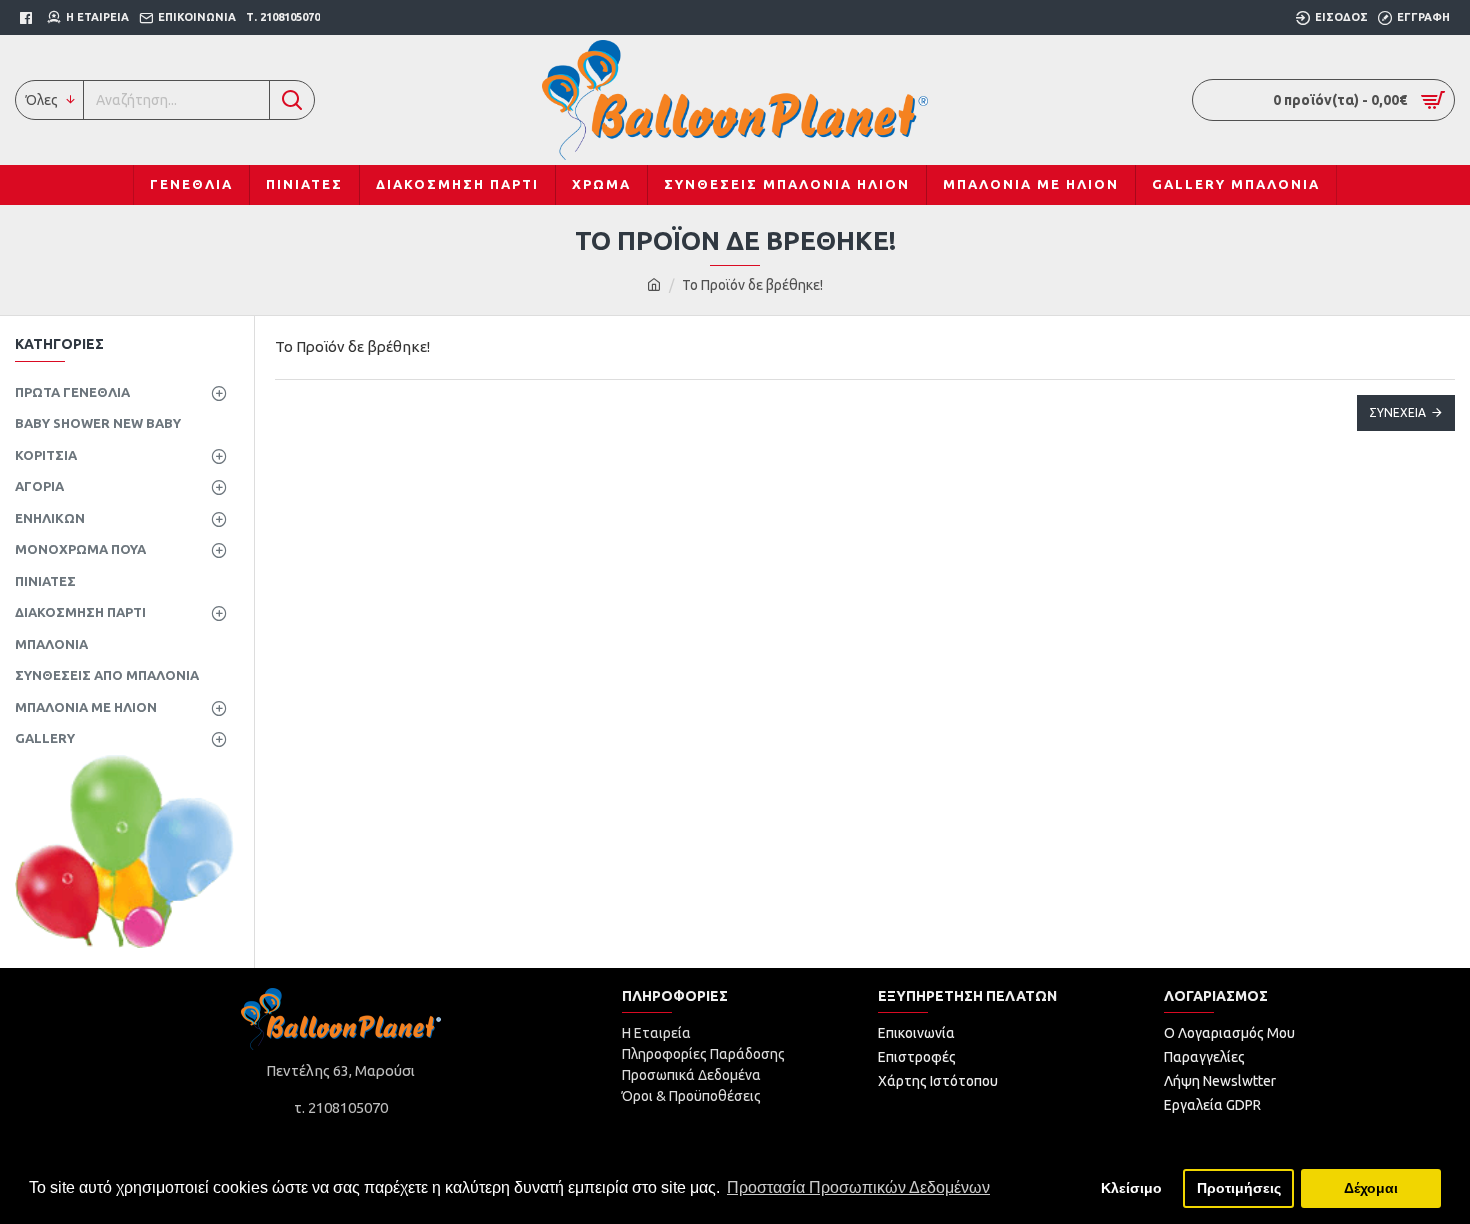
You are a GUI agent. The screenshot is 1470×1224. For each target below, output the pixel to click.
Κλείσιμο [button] (1131, 1188)
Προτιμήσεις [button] (1239, 1188)
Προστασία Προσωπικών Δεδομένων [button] (858, 1187)
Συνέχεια (1397, 412)
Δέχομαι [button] (1371, 1188)
